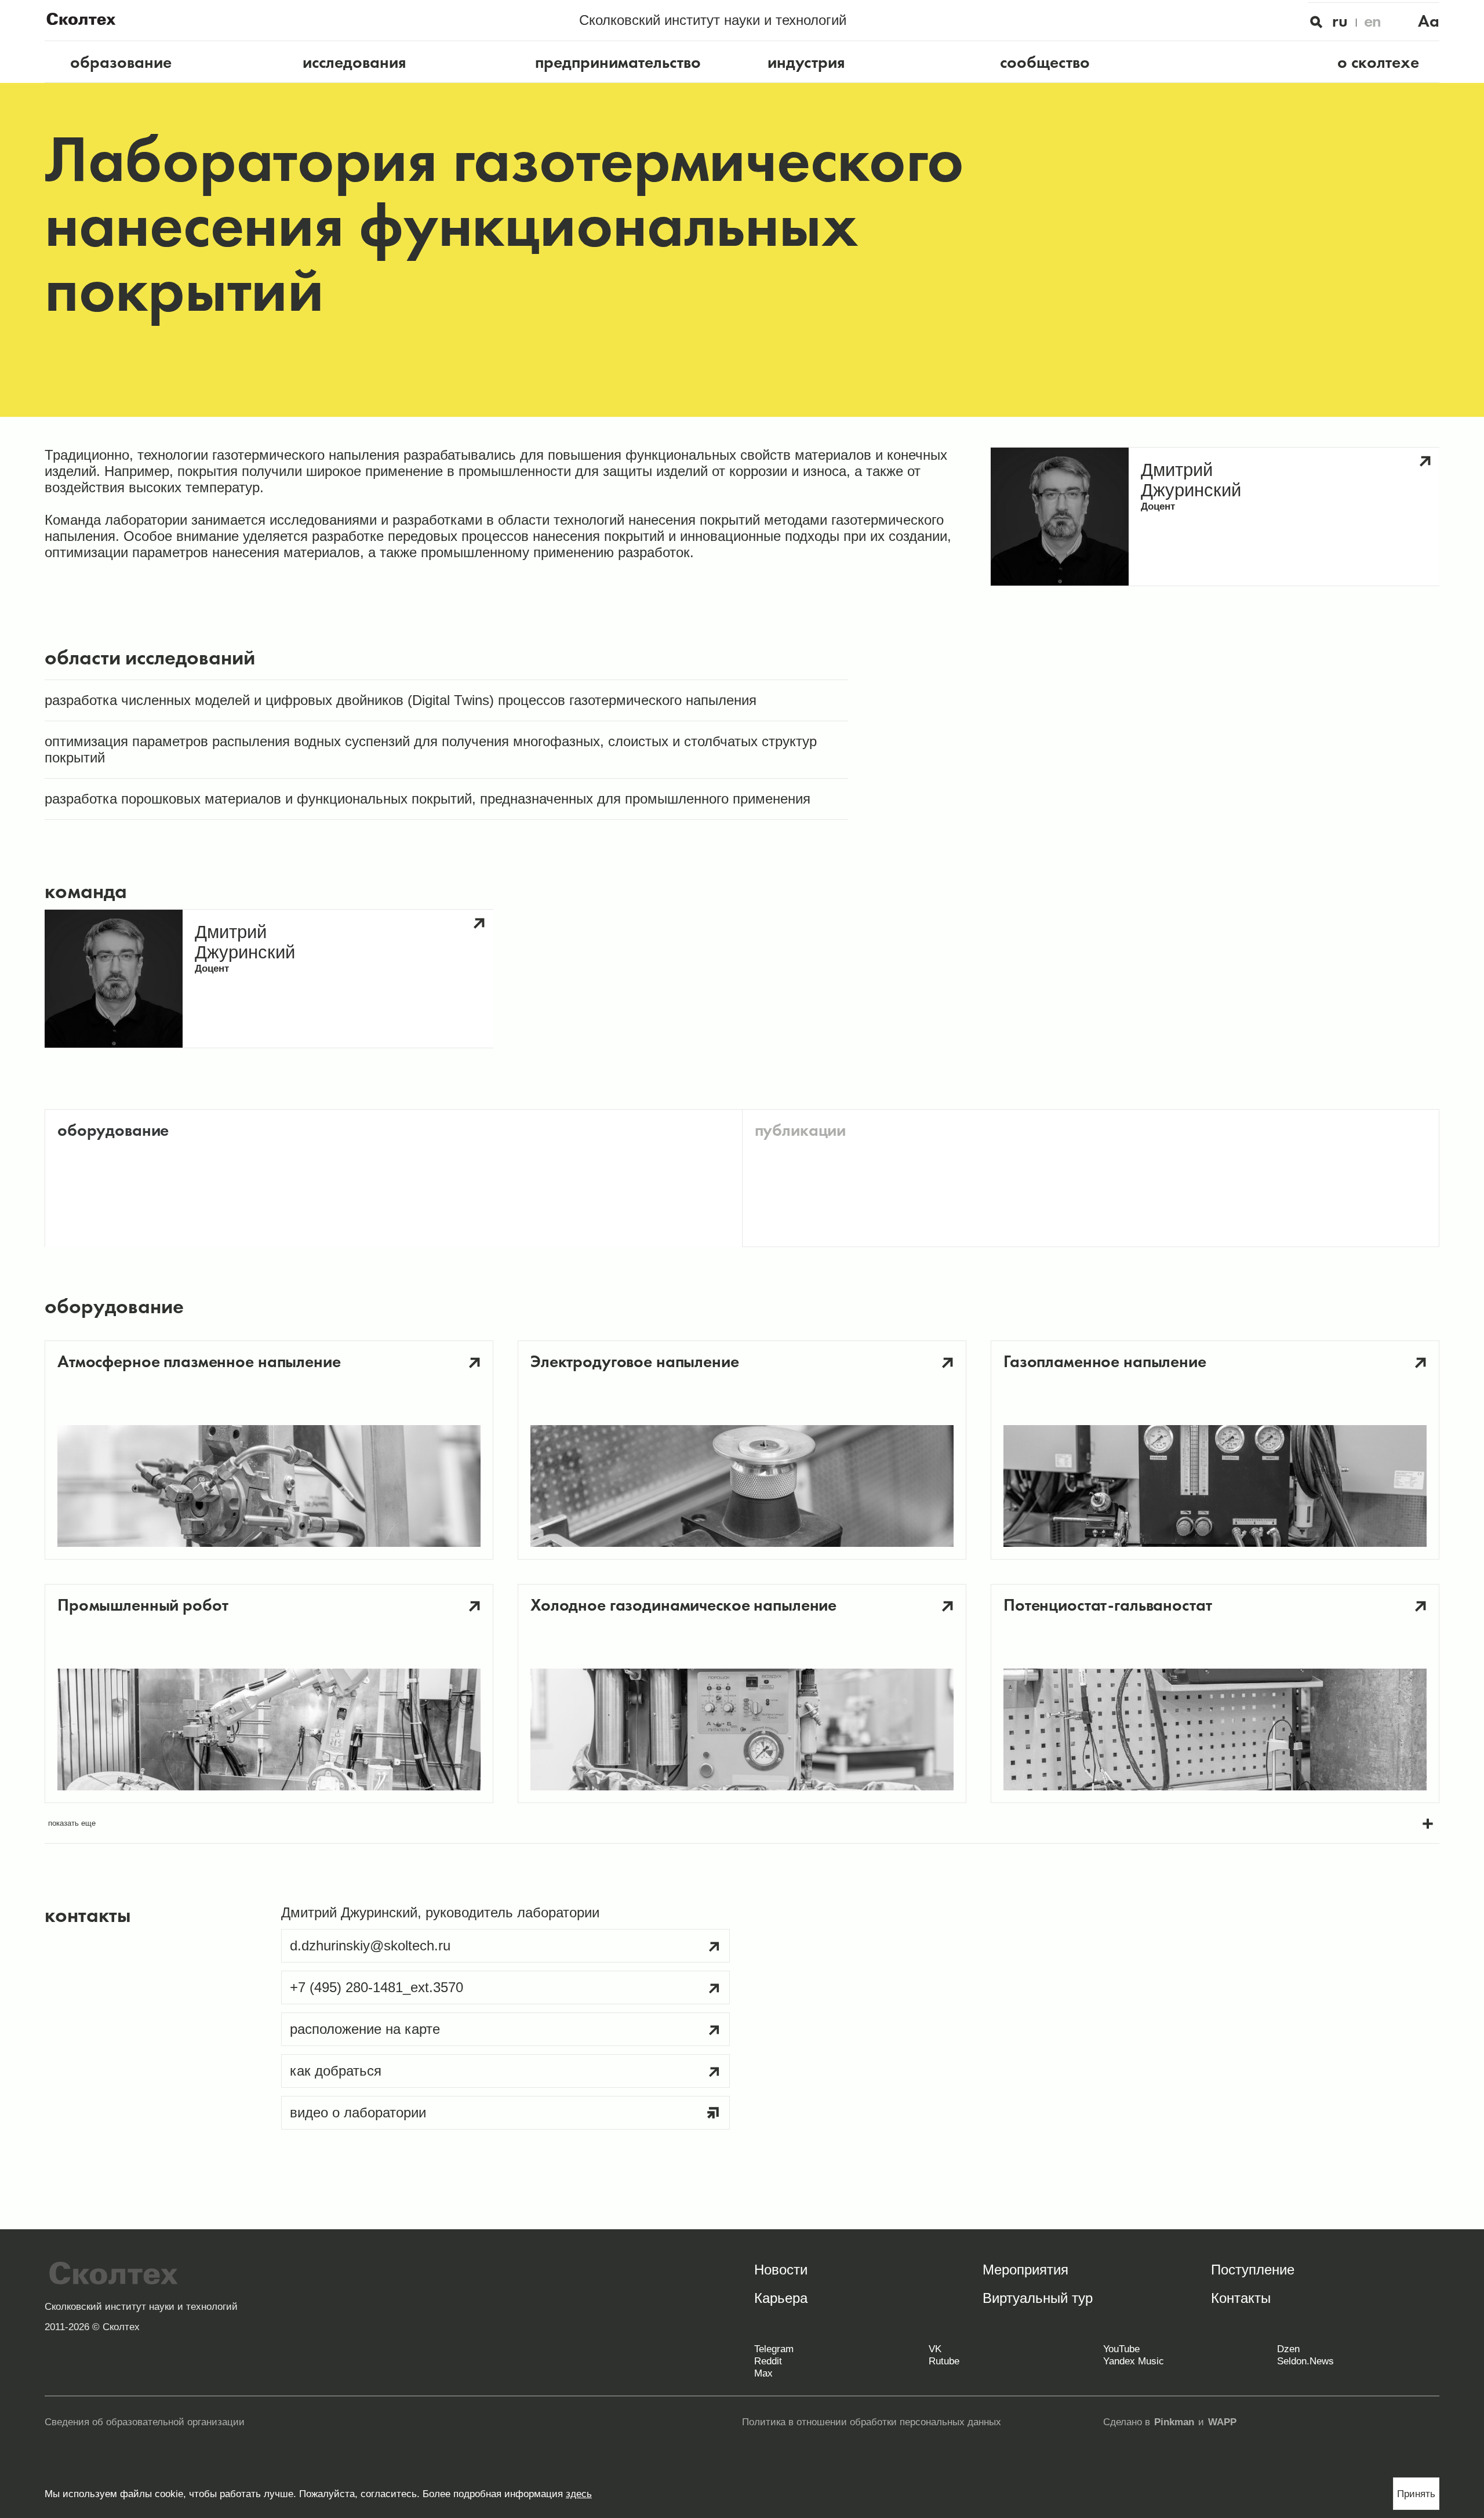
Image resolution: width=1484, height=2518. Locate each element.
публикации (801, 1130)
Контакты (1241, 2298)
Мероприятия (1025, 2270)
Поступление (1253, 2270)
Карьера (781, 2298)
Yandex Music (1134, 2361)
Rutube (944, 2361)
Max (763, 2373)
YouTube (1121, 2349)
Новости (781, 2270)
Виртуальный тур (1038, 2298)
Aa (1429, 21)
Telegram (774, 2349)
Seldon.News (1305, 2361)
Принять (1416, 2494)
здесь (579, 2494)
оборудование (113, 1130)
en (1373, 21)
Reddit (768, 2361)
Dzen (1288, 2349)
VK (935, 2349)
